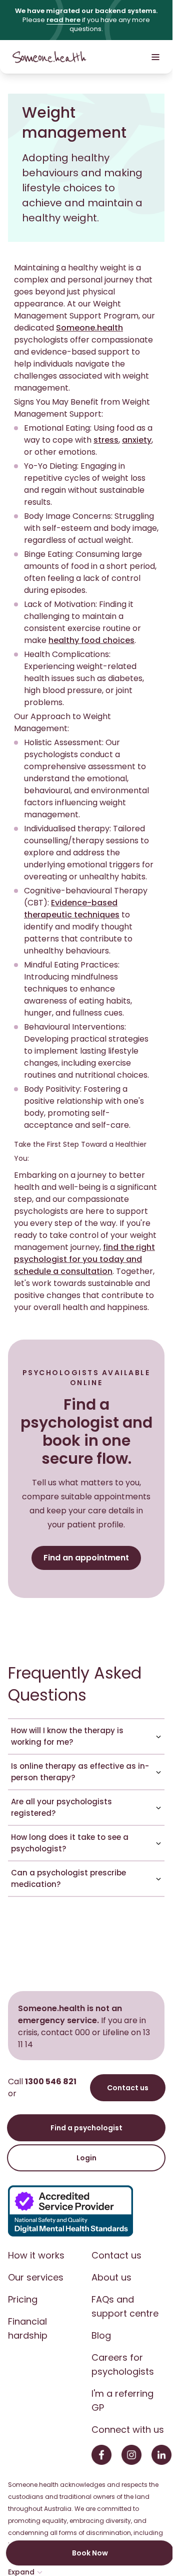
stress (106, 440)
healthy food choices (91, 640)
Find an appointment (86, 1558)
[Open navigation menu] (155, 57)
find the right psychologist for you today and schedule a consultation (84, 1259)
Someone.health (89, 328)
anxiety (137, 440)
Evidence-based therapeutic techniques (72, 909)
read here (63, 20)
